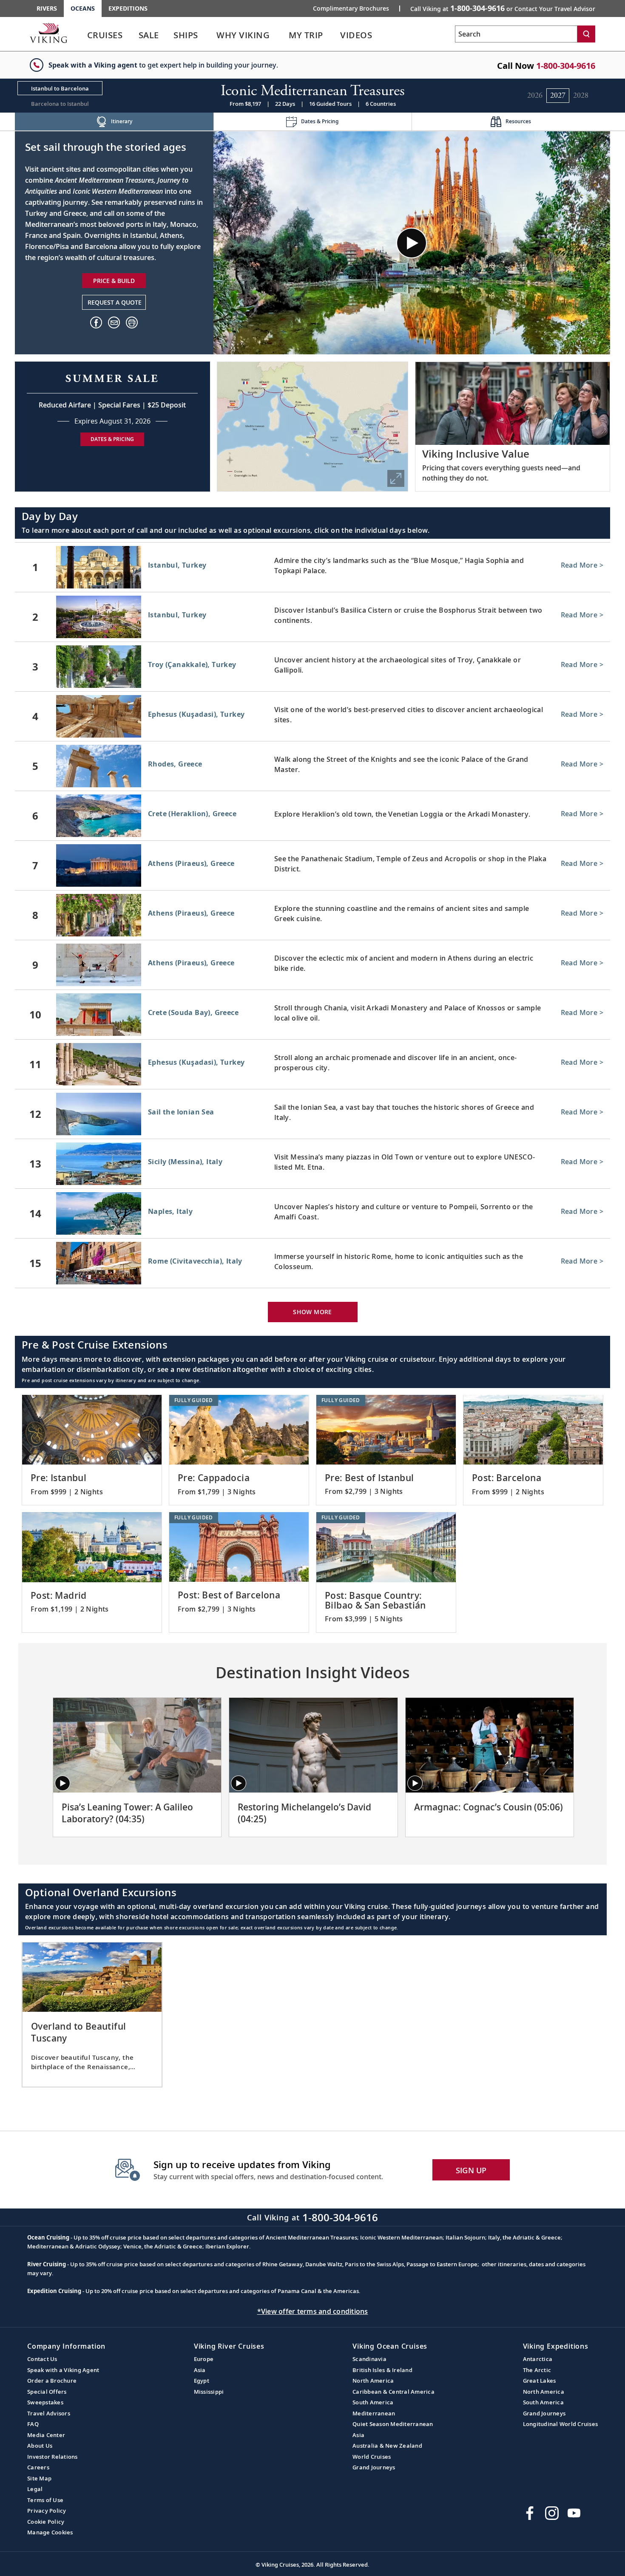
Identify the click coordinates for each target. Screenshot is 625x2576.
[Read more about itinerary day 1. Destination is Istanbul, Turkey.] (312, 567)
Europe (204, 2359)
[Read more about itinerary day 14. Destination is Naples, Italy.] (312, 1213)
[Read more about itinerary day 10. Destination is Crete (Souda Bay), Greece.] (312, 1015)
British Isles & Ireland (382, 2370)
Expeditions (128, 8)
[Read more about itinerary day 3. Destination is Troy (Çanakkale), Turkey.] (312, 667)
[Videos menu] (383, 35)
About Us (40, 2446)
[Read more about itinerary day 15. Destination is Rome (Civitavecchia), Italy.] (312, 1263)
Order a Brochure (52, 2381)
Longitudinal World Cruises (561, 2424)
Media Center (46, 2435)
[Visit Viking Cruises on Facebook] (530, 2513)
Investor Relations (53, 2457)
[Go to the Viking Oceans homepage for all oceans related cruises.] (48, 33)
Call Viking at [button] (503, 8)
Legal (35, 2489)
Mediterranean (374, 2413)
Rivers (47, 8)
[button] (132, 322)
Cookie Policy (46, 2522)
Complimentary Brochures (351, 8)
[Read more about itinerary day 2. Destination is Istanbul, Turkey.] (312, 617)
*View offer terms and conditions (313, 2311)
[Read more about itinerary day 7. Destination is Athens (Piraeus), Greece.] (312, 865)
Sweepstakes (45, 2402)
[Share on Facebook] (96, 322)
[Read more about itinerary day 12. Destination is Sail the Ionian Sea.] (312, 1114)
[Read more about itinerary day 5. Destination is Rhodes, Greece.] (312, 766)
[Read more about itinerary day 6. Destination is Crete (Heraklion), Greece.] (312, 816)
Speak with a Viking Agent (63, 2370)
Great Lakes (540, 2381)
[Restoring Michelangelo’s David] (313, 1745)
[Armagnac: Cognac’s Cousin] (490, 1745)
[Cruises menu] (134, 35)
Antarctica (538, 2359)
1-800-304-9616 (566, 66)
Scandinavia (369, 2359)
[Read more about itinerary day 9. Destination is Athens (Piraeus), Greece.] (312, 965)
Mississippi (209, 2392)
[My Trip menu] (334, 35)
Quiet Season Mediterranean (393, 2424)
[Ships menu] (208, 35)
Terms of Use (45, 2500)
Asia (200, 2370)
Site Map (39, 2478)
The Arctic (537, 2370)
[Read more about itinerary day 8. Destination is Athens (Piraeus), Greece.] (312, 915)
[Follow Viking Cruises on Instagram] (552, 2513)
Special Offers (47, 2392)
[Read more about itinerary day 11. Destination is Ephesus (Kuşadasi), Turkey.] (312, 1064)
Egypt (202, 2381)
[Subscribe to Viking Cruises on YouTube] (574, 2513)
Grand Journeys (374, 2467)
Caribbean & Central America (393, 2392)
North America (373, 2381)
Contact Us (42, 2359)
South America (373, 2402)
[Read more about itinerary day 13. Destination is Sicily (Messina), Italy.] (312, 1164)
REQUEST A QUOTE (115, 302)
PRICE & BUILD (114, 281)
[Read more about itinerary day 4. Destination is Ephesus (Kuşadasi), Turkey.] (312, 716)
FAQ (33, 2424)
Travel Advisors (49, 2413)
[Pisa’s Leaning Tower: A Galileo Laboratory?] (137, 1745)
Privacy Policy (47, 2511)
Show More (312, 1312)
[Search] (586, 34)
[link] (105, 37)
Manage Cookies (50, 2532)
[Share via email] (114, 322)
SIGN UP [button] (471, 2170)
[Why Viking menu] (282, 35)
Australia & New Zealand (387, 2446)
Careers (38, 2467)
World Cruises (372, 2457)
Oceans (83, 8)
